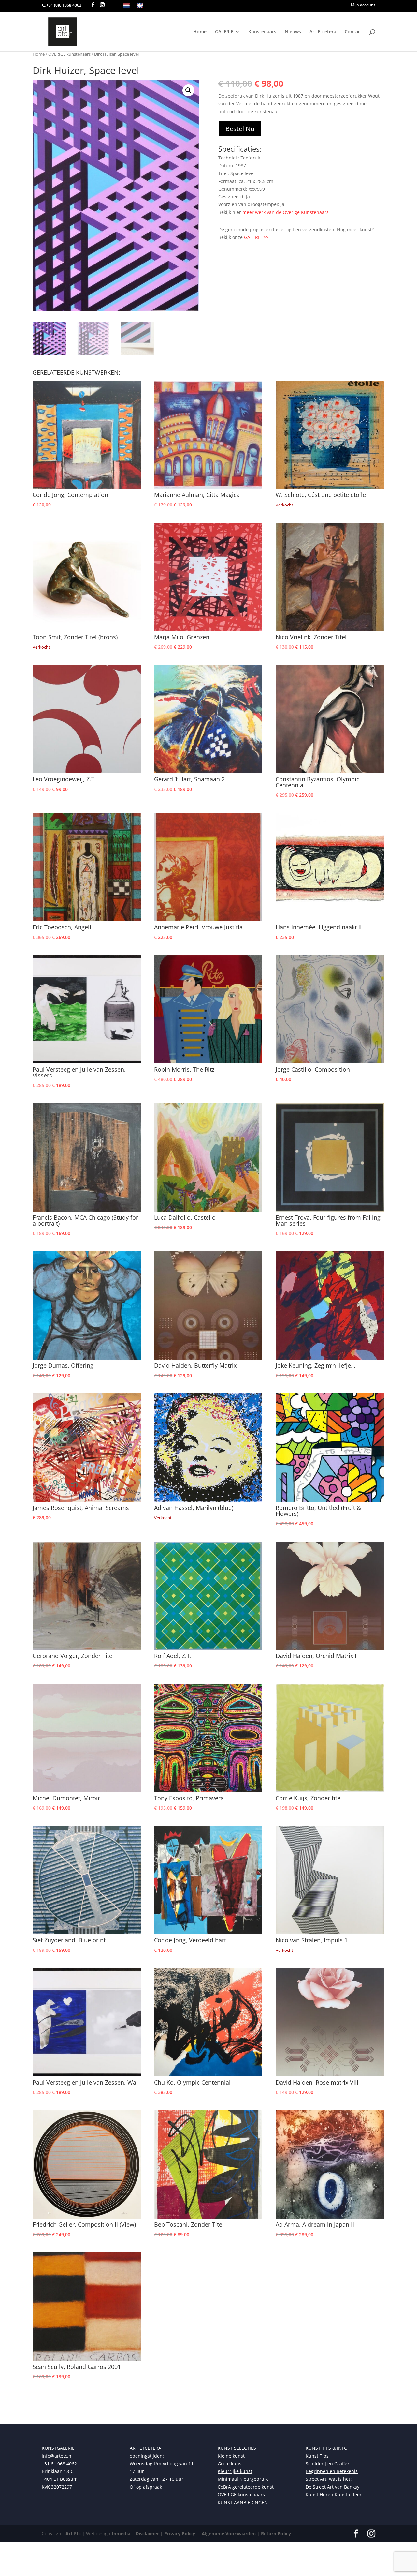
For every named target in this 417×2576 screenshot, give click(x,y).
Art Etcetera (323, 32)
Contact (353, 32)
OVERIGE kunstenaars (69, 54)
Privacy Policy (179, 2533)
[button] (188, 90)
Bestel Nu (240, 129)
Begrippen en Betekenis (332, 2471)
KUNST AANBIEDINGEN (243, 2502)
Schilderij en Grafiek (328, 2464)
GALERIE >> (256, 237)
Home (200, 32)
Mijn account (363, 5)
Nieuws (293, 32)
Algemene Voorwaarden (228, 2533)
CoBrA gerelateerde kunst (246, 2487)
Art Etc (73, 2533)
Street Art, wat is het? (329, 2479)
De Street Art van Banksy (332, 2487)
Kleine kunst (231, 2456)
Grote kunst (230, 2464)
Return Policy (276, 2533)
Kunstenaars (262, 32)
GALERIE (224, 32)
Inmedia (121, 2533)
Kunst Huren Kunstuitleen (334, 2495)
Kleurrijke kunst (235, 2471)
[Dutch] (126, 6)
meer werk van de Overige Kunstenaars (286, 212)
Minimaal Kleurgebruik (243, 2479)
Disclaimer (147, 2533)
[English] (140, 6)
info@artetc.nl (57, 2456)
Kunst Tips (317, 2456)
